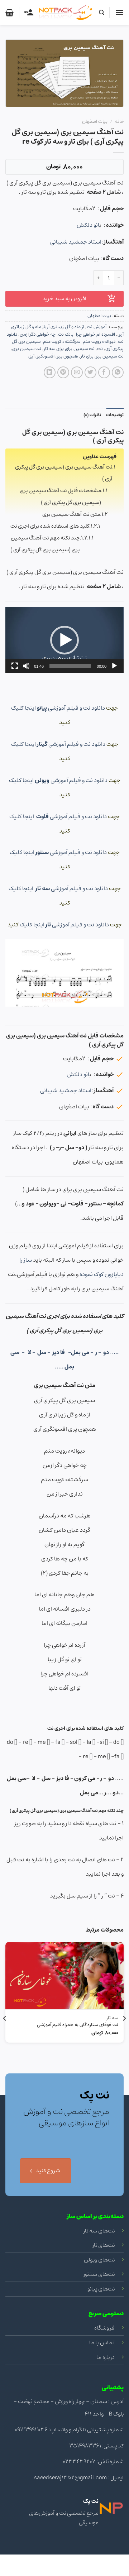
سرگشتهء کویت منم (62, 342)
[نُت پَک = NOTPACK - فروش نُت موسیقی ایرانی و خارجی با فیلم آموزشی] (66, 13)
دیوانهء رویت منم (99, 342)
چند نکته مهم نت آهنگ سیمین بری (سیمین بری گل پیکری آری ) (45, 544)
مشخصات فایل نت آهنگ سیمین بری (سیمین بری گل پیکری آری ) (60, 497)
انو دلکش (88, 225)
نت (100, 349)
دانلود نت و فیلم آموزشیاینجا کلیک (59, 708)
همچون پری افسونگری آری (53, 356)
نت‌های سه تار (99, 2231)
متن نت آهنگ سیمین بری (71, 514)
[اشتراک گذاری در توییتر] (90, 372)
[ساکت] (26, 666)
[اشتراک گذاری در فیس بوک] (104, 372)
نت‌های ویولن (99, 2260)
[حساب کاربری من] (29, 13)
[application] (64, 640)
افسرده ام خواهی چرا (95, 334)
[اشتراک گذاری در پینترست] (63, 372)
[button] (64, 640)
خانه (119, 121)
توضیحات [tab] (115, 415)
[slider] (70, 666)
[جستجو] (101, 13)
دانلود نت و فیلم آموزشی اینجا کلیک (59, 744)
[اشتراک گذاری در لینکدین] (50, 372)
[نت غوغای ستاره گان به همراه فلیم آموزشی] (64, 1976)
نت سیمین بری (27, 349)
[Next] (5, 2033)
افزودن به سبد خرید (64, 299)
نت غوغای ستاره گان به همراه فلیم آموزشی (78, 2025)
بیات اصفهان (95, 121)
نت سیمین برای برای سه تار (69, 349)
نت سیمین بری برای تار (102, 356)
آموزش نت (97, 327)
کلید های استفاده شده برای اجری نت (50, 526)
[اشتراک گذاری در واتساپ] (118, 372)
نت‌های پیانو (101, 2289)
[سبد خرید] (9, 13)
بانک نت (66, 334)
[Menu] (119, 12)
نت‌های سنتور (99, 2274)
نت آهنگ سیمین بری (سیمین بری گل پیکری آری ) (64, 473)
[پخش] (114, 666)
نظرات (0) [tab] (92, 415)
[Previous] (124, 2033)
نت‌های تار (104, 2245)
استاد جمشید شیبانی (76, 242)
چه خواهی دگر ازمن (38, 334)
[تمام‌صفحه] (15, 666)
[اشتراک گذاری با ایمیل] (77, 372)
